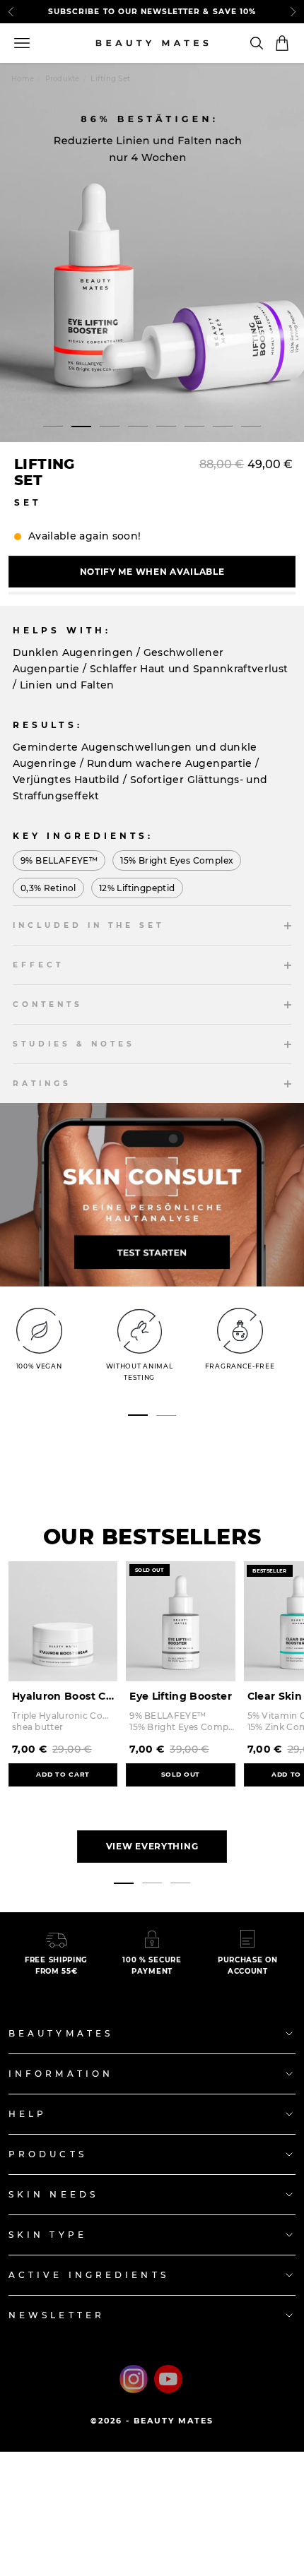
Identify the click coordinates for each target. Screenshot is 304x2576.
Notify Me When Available (152, 572)
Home (23, 79)
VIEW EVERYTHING (152, 1846)
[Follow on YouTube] (168, 2379)
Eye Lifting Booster (181, 1696)
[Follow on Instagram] (134, 2379)
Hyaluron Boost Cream (65, 1696)
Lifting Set (110, 79)
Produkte (63, 79)
